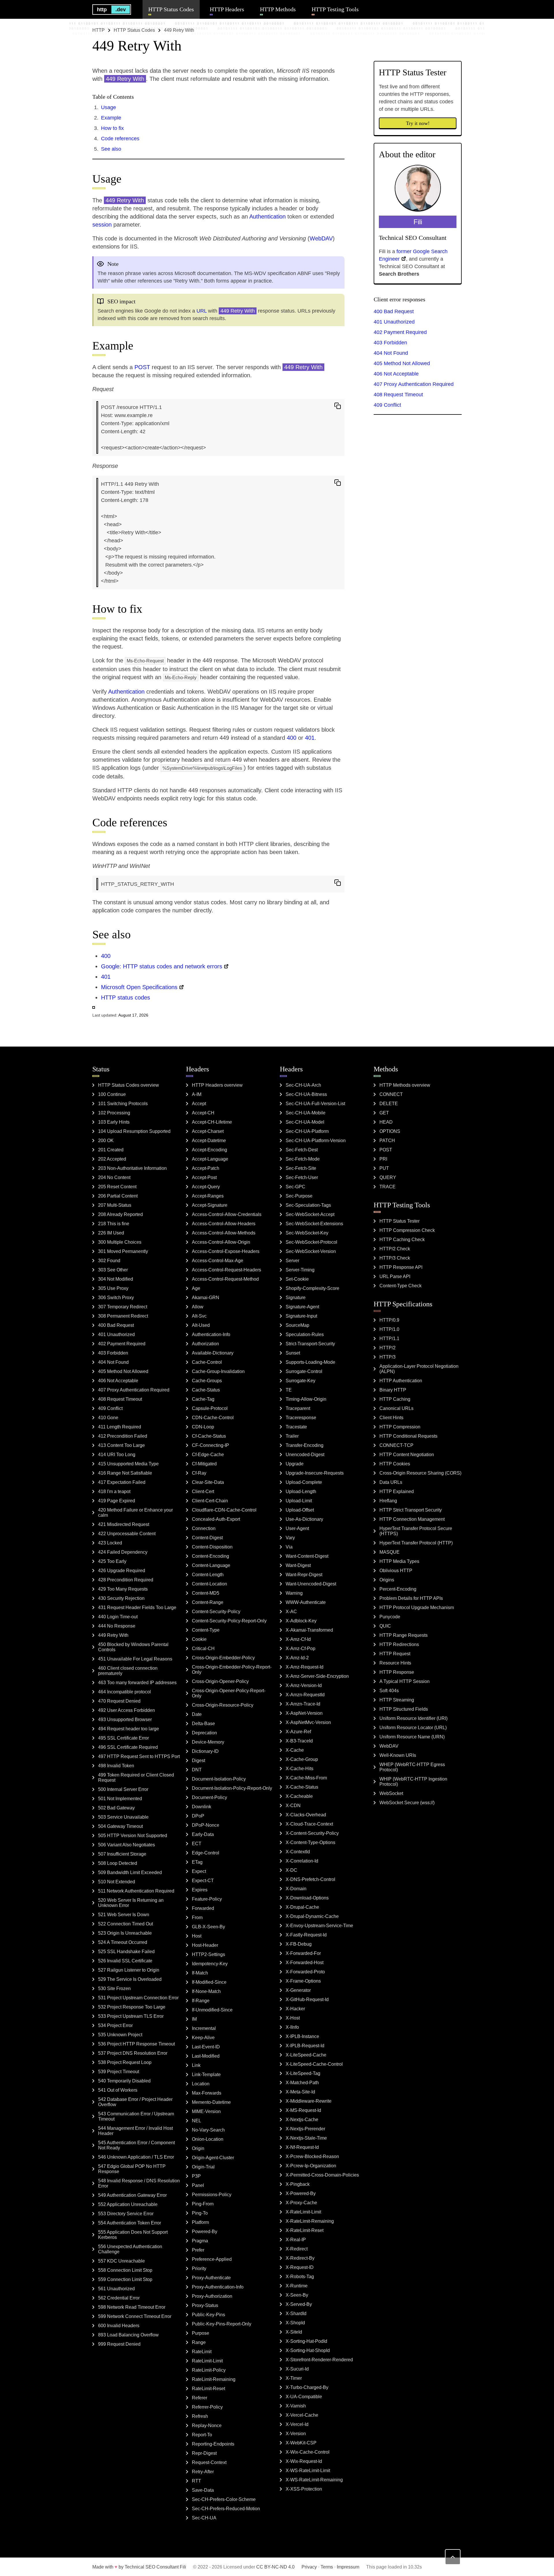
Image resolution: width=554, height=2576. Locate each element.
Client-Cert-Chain (210, 1501)
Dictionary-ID (205, 1751)
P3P (196, 2176)
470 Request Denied (119, 1701)
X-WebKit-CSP (301, 2443)
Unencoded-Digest (305, 1455)
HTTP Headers (227, 9)
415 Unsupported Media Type (128, 1464)
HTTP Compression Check (407, 1230)
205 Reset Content (117, 1187)
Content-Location (209, 1584)
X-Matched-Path (302, 2083)
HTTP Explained (397, 1491)
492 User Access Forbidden (127, 1710)
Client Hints (391, 1418)
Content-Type (206, 1630)
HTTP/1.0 (389, 1329)
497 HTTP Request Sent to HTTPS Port (139, 1756)
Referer (200, 2398)
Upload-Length (301, 1491)
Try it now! (418, 123)
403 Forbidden (390, 343)
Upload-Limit (299, 1501)
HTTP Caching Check (402, 1240)
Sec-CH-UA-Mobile (306, 1113)
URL (202, 311)
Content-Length (208, 1575)
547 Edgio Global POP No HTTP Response (132, 2169)
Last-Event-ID (206, 2047)
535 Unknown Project (120, 2035)
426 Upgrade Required (122, 1571)
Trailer (292, 1436)
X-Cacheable (299, 1796)
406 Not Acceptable (396, 374)
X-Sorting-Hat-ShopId (308, 2350)
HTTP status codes (126, 997)
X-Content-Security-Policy (312, 1833)
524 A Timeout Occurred (123, 1942)
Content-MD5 (206, 1593)
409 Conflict (387, 405)
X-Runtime (297, 2286)
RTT (196, 2481)
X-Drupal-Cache (302, 1907)
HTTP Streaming (397, 1700)
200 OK (106, 1141)
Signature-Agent (302, 1307)
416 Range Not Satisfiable (125, 1473)
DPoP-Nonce (206, 1825)
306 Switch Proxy (116, 1298)
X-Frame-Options (303, 1981)
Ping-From (203, 2204)
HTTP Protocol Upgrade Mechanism (417, 1608)
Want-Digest (298, 1565)
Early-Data (203, 1834)
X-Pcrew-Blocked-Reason (312, 2156)
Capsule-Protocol (210, 1408)
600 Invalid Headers (119, 2326)
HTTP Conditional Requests (408, 1436)
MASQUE (390, 1552)
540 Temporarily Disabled (124, 2081)
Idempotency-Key (210, 1964)
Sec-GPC (295, 1187)
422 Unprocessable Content (127, 1534)
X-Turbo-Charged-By (307, 2387)
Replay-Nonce (207, 2425)
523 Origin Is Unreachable (125, 1933)
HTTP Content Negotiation (407, 1455)
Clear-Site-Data (208, 1482)
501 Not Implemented (120, 1799)
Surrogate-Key (301, 1381)
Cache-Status (206, 1390)
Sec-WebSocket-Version (311, 1251)
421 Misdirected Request (124, 1524)
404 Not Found (391, 353)
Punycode (390, 1617)
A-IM (197, 1094)
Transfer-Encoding (305, 1445)
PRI (383, 1159)
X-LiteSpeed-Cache (306, 2055)
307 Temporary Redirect (123, 1307)
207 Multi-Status (115, 1205)
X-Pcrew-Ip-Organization (311, 2166)
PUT (384, 1168)
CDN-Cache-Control (213, 1418)
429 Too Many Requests (123, 1589)
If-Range (201, 2001)
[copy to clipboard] (338, 406)
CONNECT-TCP (396, 1445)
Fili (183, 2567)
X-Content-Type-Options (310, 1842)
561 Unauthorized (116, 2289)
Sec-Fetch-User (302, 1177)
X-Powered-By (301, 2193)
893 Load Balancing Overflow (128, 2335)
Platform (200, 2222)
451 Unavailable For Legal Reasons (135, 1659)
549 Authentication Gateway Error (132, 2195)
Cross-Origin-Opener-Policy (220, 1681)
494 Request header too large (129, 1729)
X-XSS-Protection (304, 2489)
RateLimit (202, 2352)
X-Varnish (296, 2406)
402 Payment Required (400, 332)
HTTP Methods (278, 9)
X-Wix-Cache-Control (308, 2452)
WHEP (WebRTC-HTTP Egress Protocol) (412, 1767)
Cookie (199, 1639)
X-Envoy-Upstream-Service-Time (319, 1926)
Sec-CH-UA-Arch (303, 1085)
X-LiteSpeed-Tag (303, 2073)
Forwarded (203, 1908)
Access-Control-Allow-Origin (221, 1242)
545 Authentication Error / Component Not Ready (136, 2145)
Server (292, 1261)
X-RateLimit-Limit (303, 2212)
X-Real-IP (296, 2240)
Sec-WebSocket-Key (307, 1233)
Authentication (267, 216)
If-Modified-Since (209, 1982)
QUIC (385, 1626)
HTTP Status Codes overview (129, 1085)
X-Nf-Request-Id (302, 2147)
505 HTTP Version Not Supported (133, 1836)
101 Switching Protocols (123, 1104)
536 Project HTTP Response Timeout (136, 2044)
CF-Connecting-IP (210, 1445)
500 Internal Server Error (123, 1789)
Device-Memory (208, 1742)
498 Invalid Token (116, 1766)
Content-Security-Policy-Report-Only (229, 1621)
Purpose (201, 2333)
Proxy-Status (205, 2305)
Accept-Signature (210, 1205)
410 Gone (108, 1418)
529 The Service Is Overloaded (130, 1979)
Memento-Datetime (211, 2102)
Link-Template (206, 2075)
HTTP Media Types (399, 1561)
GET (384, 1113)
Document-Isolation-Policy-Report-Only (232, 1788)
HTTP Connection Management (412, 1519)
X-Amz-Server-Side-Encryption (317, 1676)
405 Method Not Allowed (402, 363)
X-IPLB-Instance (302, 2036)
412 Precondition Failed (123, 1436)
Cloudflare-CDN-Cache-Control (224, 1510)
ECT (197, 1844)
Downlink (202, 1807)
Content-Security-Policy (216, 1612)
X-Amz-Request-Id (305, 1667)
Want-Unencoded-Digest (311, 1584)
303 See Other (113, 1270)
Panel (198, 2185)
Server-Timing (300, 1270)
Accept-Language (210, 1159)
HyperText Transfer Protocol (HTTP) (416, 1543)
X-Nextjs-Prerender (305, 2129)
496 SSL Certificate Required (128, 1747)
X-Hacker (295, 2009)
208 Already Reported (120, 1214)
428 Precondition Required (126, 1580)
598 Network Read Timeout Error (132, 2307)
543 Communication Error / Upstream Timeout (136, 2116)
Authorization (205, 1344)
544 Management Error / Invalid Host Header (135, 2131)
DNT (197, 1770)
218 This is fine (114, 1224)
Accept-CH (203, 1113)
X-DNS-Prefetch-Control (310, 1879)
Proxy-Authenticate (211, 2278)
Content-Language (211, 1565)
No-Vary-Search (208, 2130)
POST (142, 367)
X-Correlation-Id (302, 1861)
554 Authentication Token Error (130, 2223)
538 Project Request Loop (125, 2062)
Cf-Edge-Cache (208, 1455)
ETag (197, 1862)
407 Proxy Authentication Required (414, 384)
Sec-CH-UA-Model (305, 1122)
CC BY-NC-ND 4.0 (275, 2567)
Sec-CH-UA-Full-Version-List (315, 1104)
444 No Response (117, 1626)
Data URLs (391, 1482)
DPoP (198, 1816)
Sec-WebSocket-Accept (310, 1214)
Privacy (309, 2567)
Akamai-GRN (206, 1298)
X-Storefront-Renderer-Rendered (319, 2360)
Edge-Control (206, 1853)
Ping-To (200, 2213)
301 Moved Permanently (123, 1251)
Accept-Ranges (208, 1196)
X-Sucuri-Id (297, 2369)
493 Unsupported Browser (125, 1719)
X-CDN (293, 1806)
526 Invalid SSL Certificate (125, 1961)
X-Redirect (297, 2249)
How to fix (112, 128)
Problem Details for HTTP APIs (411, 1598)
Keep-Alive (203, 2038)
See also (111, 149)
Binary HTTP (393, 1390)
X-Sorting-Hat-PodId (306, 2341)
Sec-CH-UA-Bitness (306, 1094)
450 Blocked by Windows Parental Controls (133, 1647)
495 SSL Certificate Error (123, 1738)
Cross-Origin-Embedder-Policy (223, 1658)
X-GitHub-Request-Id (307, 1999)
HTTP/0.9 (389, 1320)
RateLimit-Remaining (214, 2379)
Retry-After (203, 2472)
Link (196, 2065)
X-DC (291, 1870)
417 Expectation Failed (122, 1482)
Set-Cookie (297, 1279)
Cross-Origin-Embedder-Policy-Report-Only (232, 1670)
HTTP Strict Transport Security (411, 1510)
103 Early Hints (114, 1122)
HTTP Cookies (395, 1464)
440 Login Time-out (118, 1617)
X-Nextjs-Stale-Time (306, 2138)
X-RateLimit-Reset (305, 2230)
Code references (120, 139)
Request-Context (209, 2462)
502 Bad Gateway (116, 1808)
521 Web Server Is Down (124, 1915)
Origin (198, 2148)
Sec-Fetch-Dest (302, 1150)
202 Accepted (112, 1159)
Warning (294, 1593)
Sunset (293, 1353)
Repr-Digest (204, 2453)
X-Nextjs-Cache (302, 2120)
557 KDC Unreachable (121, 2261)
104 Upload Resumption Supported (134, 1131)
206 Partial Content (118, 1196)
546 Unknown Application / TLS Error (136, 2157)
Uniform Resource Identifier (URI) (413, 1718)
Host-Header (205, 1945)
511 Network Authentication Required (136, 1891)
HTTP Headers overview (217, 1085)
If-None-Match (206, 1991)
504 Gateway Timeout (120, 1826)
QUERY (388, 1177)
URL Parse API (395, 1276)
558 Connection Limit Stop (125, 2270)
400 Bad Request (394, 311)
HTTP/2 (388, 1348)
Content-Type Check (400, 1286)
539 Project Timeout (119, 2072)
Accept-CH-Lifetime (212, 1122)
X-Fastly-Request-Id (306, 1935)
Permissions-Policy (212, 2195)
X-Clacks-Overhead (306, 1815)
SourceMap (297, 1325)
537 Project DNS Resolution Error (133, 2053)
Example (111, 118)
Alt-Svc (199, 1316)
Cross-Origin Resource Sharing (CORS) (420, 1473)
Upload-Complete (304, 1482)
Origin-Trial (203, 2167)
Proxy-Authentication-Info (218, 2287)
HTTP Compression (400, 1427)
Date (197, 1714)
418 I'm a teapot (114, 1491)
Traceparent (298, 1408)
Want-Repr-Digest (304, 1575)
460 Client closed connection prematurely (128, 1671)
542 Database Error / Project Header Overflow (135, 2102)
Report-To (202, 2435)
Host (197, 1936)
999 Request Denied (119, 2344)
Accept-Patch (206, 1168)
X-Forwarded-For (303, 1953)
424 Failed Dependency (123, 1552)
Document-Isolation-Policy (219, 1779)
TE (289, 1390)
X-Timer (294, 2378)
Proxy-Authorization (212, 2296)
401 (310, 738)
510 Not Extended (117, 1882)
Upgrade (295, 1464)
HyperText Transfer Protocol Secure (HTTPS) (416, 1531)
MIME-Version (206, 2111)
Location (201, 2084)
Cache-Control (207, 1362)
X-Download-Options (307, 1898)
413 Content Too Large (121, 1445)
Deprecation (204, 1733)
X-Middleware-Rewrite (309, 2101)
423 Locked (110, 1543)
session (102, 225)
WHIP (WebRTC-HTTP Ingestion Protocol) (413, 1782)
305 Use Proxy (113, 1288)
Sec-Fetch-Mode (303, 1159)
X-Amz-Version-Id (304, 1685)
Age (196, 1288)
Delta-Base (203, 1724)
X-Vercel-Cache (302, 2415)
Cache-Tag (203, 1399)
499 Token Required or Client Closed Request (136, 1778)
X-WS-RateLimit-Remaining (314, 2480)
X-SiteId (294, 2332)
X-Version (296, 2434)
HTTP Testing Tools (335, 9)
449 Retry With (113, 1635)
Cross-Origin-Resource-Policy (223, 1705)
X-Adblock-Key (301, 1621)
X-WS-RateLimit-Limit (308, 2471)
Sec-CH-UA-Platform (307, 1131)
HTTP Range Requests (404, 1635)
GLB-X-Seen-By (208, 1927)
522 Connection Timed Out (126, 1924)
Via (289, 1547)
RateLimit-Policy (209, 2370)
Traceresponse (301, 1418)
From (197, 1917)
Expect (199, 1871)
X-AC (291, 1612)
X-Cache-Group (302, 1759)
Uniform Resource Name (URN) (412, 1737)
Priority (199, 2268)
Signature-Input (301, 1316)
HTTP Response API (401, 1267)
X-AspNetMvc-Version (308, 1722)
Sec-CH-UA (204, 2518)
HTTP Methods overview (405, 1085)
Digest (199, 1760)
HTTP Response (397, 1672)
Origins (387, 1580)
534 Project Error (115, 2025)
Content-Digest (207, 1538)
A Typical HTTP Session (405, 1681)
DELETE (389, 1104)
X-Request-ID (300, 2267)
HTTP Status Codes (171, 9)
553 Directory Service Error (126, 2214)
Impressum (348, 2567)
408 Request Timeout (398, 395)
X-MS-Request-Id (303, 2110)
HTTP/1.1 (389, 1339)
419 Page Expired (117, 1501)
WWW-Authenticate (306, 1602)
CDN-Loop (203, 1427)
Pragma (200, 2241)
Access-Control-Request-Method (225, 1279)
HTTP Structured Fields (404, 1709)
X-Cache (295, 1750)
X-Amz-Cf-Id (298, 1639)
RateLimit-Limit (207, 2361)
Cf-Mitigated (204, 1464)
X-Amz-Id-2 (297, 1658)
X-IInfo (292, 2027)
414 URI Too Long (117, 1455)
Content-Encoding (210, 1556)
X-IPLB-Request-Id (305, 2046)
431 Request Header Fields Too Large (137, 1608)
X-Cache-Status (302, 1787)
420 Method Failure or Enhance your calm (135, 1513)
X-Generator (298, 1990)
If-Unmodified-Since (212, 2010)
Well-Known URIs (398, 1755)
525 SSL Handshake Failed (126, 1952)
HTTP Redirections (399, 1644)
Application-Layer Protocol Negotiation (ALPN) (419, 1369)
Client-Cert (203, 1491)
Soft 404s (389, 1691)
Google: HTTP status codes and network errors (162, 966)
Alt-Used (201, 1325)
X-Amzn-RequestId (305, 1695)
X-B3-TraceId (299, 1741)
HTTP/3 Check (395, 1258)
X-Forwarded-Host (305, 1963)
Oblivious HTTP (396, 1571)
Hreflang (388, 1501)
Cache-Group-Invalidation (218, 1371)
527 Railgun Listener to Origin (129, 1970)
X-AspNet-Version (304, 1713)
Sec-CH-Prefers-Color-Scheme (224, 2499)
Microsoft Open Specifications (139, 987)
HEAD (386, 1122)
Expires (200, 1890)
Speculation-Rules (305, 1334)
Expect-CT (203, 1881)
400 (292, 738)
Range (199, 2342)
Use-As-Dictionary (304, 1519)
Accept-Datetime (209, 1141)
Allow (198, 1307)
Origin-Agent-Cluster (213, 2158)
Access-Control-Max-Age (218, 1261)
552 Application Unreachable (128, 2204)
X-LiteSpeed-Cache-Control (314, 2064)
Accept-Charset (208, 1131)
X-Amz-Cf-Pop (301, 1648)
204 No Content (114, 1177)
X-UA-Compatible (304, 2397)
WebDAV (321, 238)
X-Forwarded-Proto (305, 1972)
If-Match (200, 1973)
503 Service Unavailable (123, 1817)
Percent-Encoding (398, 1589)
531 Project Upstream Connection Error (138, 1998)
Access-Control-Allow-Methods (224, 1233)
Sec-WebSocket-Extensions (314, 1224)
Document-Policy (209, 1797)
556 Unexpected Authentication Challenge (130, 2249)
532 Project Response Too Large (132, 2007)
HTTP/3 (388, 1357)
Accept (199, 1104)
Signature (296, 1298)
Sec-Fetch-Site (301, 1168)
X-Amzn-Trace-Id (303, 1704)
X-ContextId (298, 1852)
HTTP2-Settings (208, 1954)
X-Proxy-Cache (301, 2203)
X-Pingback (298, 2184)
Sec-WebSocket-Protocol (311, 1242)
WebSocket (391, 1793)
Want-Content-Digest (307, 1556)
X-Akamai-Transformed (309, 1630)
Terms (327, 2567)
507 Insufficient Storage (122, 1854)
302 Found (109, 1261)
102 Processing (114, 1113)
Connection (204, 1528)
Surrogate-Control (304, 1371)
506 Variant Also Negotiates (127, 1845)
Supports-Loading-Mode (310, 1362)
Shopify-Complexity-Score (312, 1288)
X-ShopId (295, 2323)
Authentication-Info (211, 1334)
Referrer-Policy (207, 2407)
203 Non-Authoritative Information (132, 1168)
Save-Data (203, 2490)
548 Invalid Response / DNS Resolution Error (139, 2183)
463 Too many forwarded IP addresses (137, 1683)
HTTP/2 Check (395, 1249)
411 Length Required (120, 1427)
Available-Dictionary (213, 1353)
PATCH (387, 1141)
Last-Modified (206, 2056)
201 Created (111, 1150)
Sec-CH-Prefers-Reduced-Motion (226, 2509)
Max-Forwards (207, 2093)
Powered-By (205, 2232)
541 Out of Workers (118, 2090)
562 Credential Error (119, 2298)
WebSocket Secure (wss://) (407, 1803)
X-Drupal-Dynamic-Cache (312, 1916)
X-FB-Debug (299, 1944)
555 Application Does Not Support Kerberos (133, 2235)
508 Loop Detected (118, 1863)
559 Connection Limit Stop (125, 2279)
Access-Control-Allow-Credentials (227, 1214)
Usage (108, 107)
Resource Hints (395, 1663)
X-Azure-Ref (298, 1732)
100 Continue (112, 1094)
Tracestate (296, 1427)
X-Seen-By (297, 2295)
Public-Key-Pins (208, 2315)
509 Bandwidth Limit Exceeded (130, 1872)
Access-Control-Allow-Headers (224, 1224)
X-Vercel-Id (297, 2424)
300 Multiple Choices (120, 1242)
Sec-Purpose (299, 1196)
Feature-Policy (207, 1899)
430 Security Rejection (121, 1598)
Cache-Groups (207, 1381)
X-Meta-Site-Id (300, 2092)
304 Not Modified (116, 1279)
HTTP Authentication (401, 1381)
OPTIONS (390, 1131)
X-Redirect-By (300, 2258)
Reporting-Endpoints (213, 2444)
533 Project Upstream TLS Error (131, 2016)
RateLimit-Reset (208, 2389)
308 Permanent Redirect (123, 1316)
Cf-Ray (199, 1473)
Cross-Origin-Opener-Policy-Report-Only (229, 1693)
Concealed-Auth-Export (216, 1519)
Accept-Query (206, 1187)
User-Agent (297, 1528)
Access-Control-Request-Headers (227, 1270)
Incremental (204, 2028)
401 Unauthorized (394, 322)
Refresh (200, 2416)
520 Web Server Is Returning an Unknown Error (131, 1903)
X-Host (293, 2018)
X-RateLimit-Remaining (310, 2221)
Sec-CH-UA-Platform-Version (316, 1141)
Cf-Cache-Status (209, 1436)
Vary (290, 1538)
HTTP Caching (395, 1399)
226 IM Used (111, 1233)
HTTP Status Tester (399, 1221)
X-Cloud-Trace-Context (309, 1824)
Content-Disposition (212, 1547)
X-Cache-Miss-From (306, 1778)
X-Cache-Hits (300, 1769)
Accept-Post (204, 1177)
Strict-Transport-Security (310, 1344)
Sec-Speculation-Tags (308, 1205)
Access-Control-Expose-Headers (226, 1251)
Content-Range (208, 1602)
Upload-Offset (300, 1510)
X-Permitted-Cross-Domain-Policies (322, 2175)
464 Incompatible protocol (125, 1692)
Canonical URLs (396, 1408)
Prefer (198, 2250)
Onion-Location (208, 2139)
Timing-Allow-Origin (306, 1399)
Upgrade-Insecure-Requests (315, 1473)
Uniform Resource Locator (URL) (413, 1728)
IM (194, 2019)
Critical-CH (203, 1648)
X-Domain (296, 1889)
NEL (196, 2121)
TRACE (388, 1187)
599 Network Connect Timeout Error (135, 2316)
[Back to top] (453, 2557)
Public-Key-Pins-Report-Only (222, 2324)
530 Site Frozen (114, 1988)
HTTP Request (395, 1654)
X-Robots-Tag (300, 2277)
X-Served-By (299, 2304)
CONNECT (391, 1094)
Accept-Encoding (209, 1150)
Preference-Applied (212, 2259)
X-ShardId (296, 2313)
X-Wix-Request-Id (304, 2461)
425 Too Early (112, 1561)
